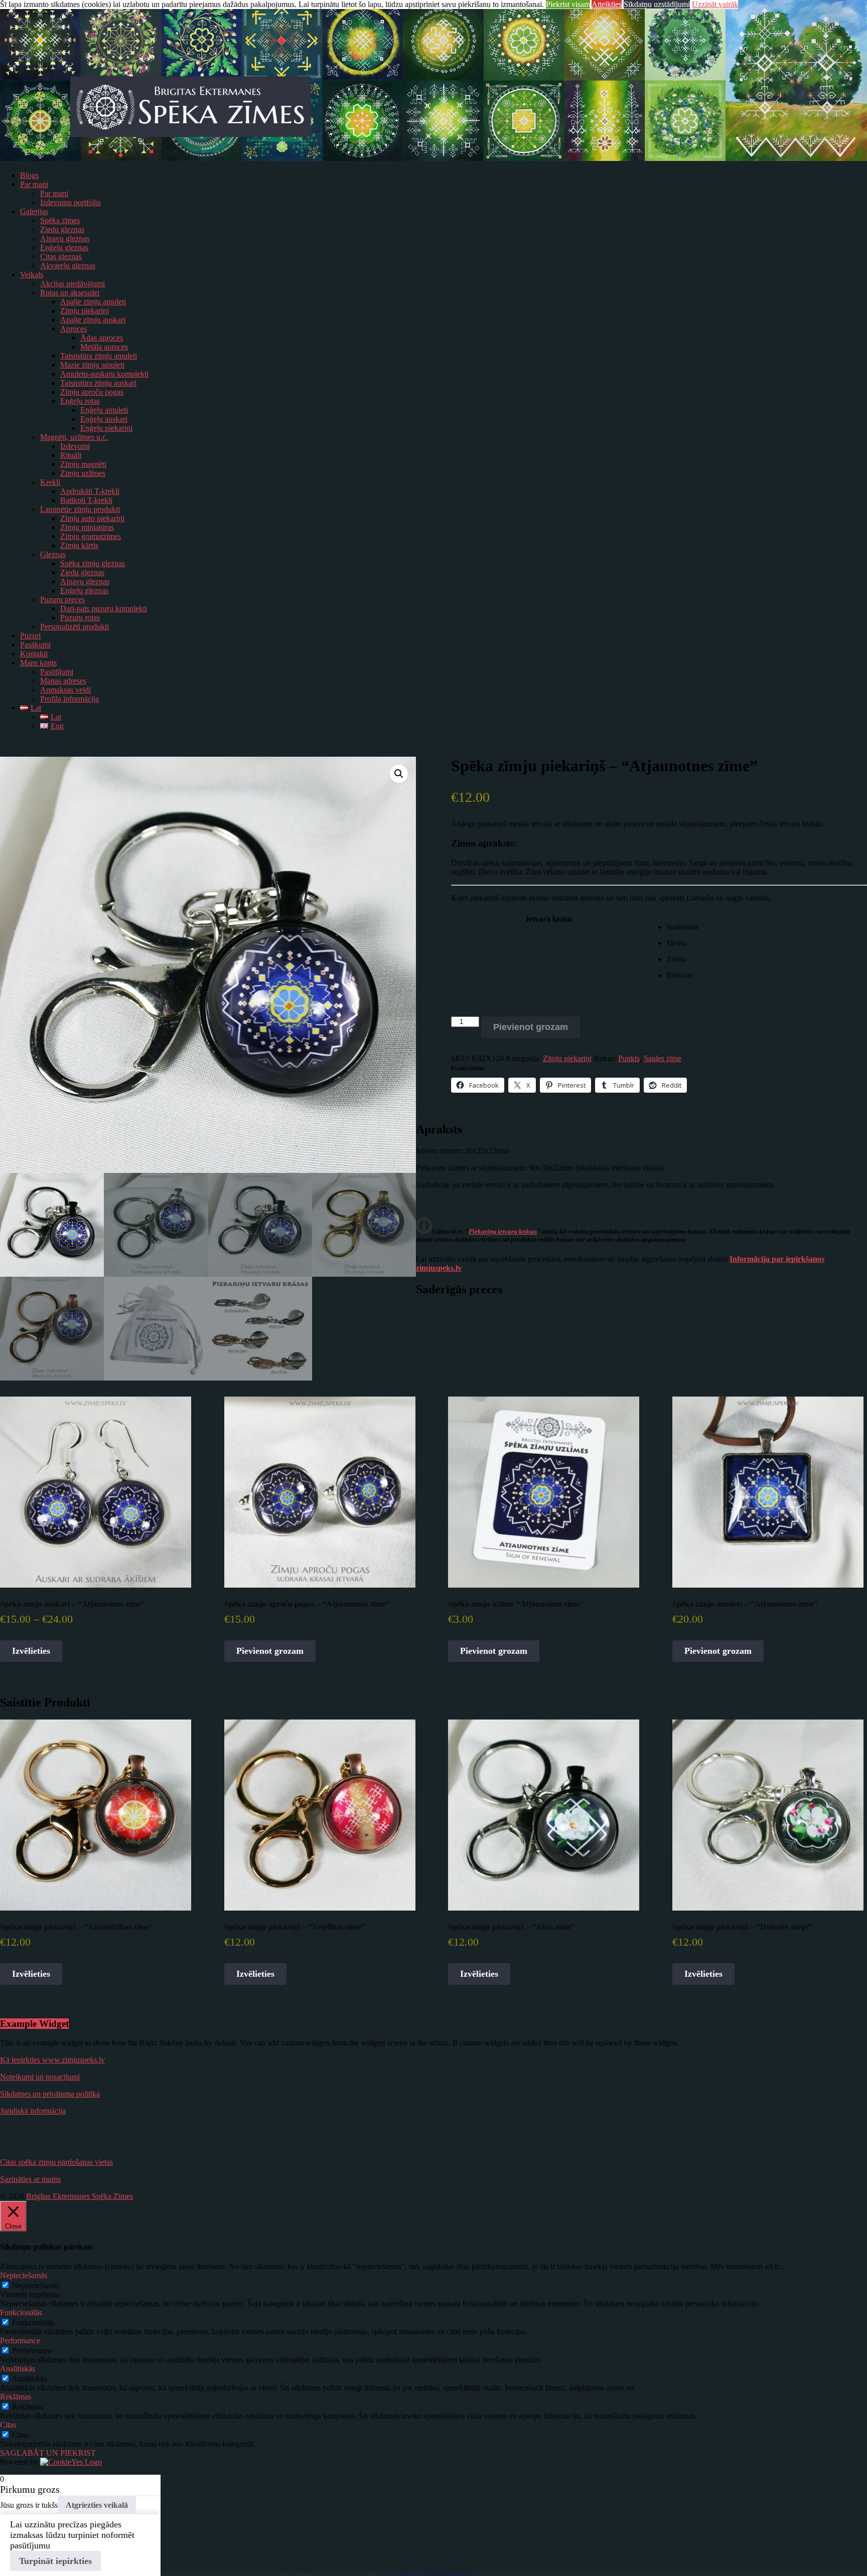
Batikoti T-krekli (86, 500)
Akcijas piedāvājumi (73, 284)
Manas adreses (63, 681)
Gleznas (53, 554)
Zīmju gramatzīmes (91, 536)
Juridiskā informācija (33, 2111)
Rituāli (71, 455)
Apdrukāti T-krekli (90, 491)
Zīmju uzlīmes (83, 473)
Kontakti (34, 654)
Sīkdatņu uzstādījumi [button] (657, 4)
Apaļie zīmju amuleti (93, 302)
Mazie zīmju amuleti (92, 365)
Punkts (629, 1058)
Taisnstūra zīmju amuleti (99, 356)
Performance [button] (20, 2341)
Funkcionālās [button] (21, 2312)
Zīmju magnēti (83, 464)
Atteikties (607, 4)
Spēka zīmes (60, 220)
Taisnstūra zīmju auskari (98, 383)
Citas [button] (8, 2425)
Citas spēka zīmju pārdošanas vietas (56, 2162)
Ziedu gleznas (62, 229)
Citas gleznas (61, 256)
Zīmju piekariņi (85, 311)
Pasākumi (35, 645)
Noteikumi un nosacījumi (40, 2077)
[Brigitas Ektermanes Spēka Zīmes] (434, 158)
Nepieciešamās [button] (24, 2275)
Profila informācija (69, 699)
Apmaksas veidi (65, 690)
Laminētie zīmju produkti (80, 509)
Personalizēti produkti (75, 627)
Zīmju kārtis (79, 545)
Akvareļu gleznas (68, 266)
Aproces (74, 329)
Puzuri (30, 636)
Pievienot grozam (531, 1027)
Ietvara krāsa (549, 919)
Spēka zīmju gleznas (93, 563)
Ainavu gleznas (65, 238)
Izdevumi (75, 446)
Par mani (34, 184)
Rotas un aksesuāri (70, 293)
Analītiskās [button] (18, 2369)
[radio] (766, 927)
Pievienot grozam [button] (270, 1651)
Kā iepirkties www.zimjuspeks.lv (52, 2060)
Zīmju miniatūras (87, 527)
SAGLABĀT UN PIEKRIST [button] (48, 2453)
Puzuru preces (62, 599)
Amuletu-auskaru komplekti (104, 374)
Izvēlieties (31, 1651)
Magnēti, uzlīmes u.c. (74, 437)
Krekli (50, 482)
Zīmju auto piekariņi (92, 518)
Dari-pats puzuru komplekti (104, 609)
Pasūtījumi (57, 672)
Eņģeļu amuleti (104, 410)
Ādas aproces (102, 338)
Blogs (29, 175)
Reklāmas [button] (16, 2397)
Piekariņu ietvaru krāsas (503, 1231)
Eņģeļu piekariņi (106, 428)
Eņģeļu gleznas (64, 247)
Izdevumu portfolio (70, 202)
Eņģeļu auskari (104, 419)
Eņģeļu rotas (80, 401)
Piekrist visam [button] (568, 4)
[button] (399, 774)
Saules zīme (663, 1058)
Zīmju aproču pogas (92, 392)
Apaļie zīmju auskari (93, 320)
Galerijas (34, 211)
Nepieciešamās (36, 2285)
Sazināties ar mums (30, 2179)
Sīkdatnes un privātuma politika (50, 2094)
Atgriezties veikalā (97, 2505)
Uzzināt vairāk (715, 4)
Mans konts (38, 663)
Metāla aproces (104, 347)
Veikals (32, 275)
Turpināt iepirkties (55, 2561)
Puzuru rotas (80, 618)
